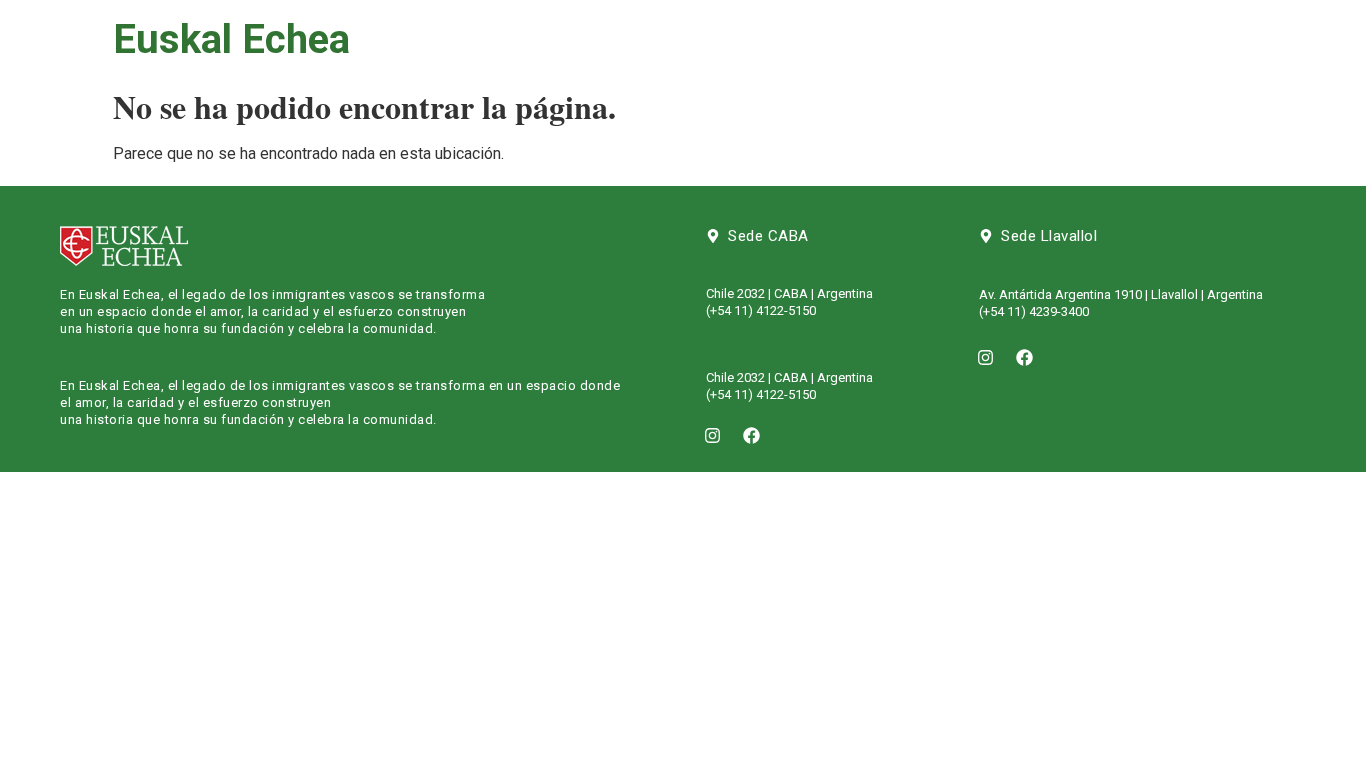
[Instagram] (713, 435)
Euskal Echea (231, 39)
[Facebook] (752, 435)
